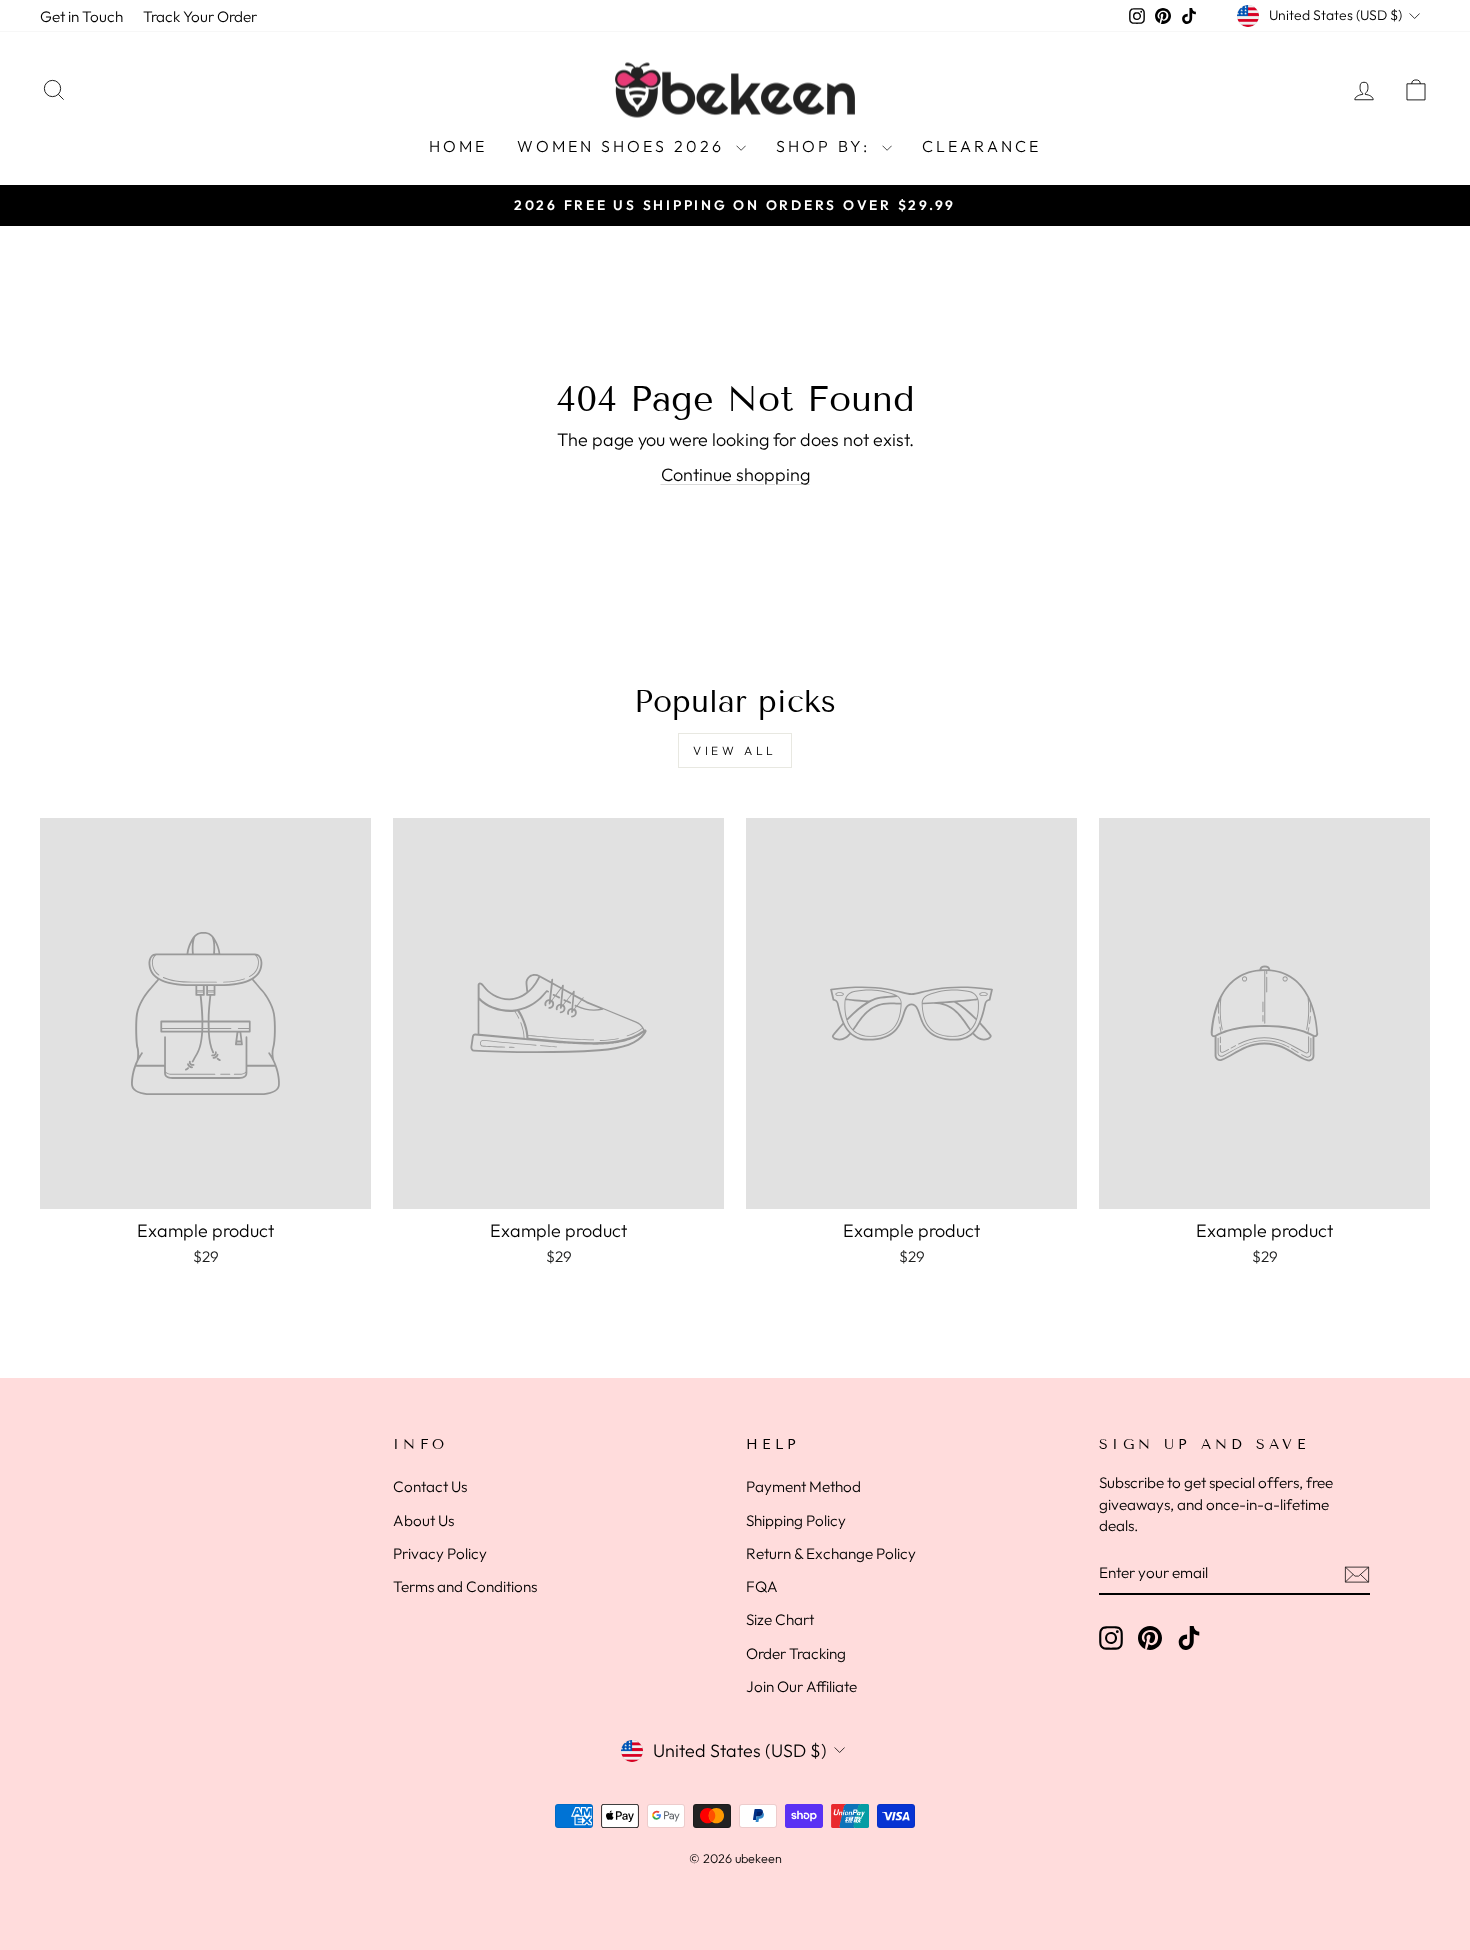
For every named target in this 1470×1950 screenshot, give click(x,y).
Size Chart (780, 1619)
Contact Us (430, 1486)
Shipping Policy (796, 1520)
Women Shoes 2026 (623, 146)
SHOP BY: (826, 146)
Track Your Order (200, 16)
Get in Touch (81, 16)
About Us (423, 1520)
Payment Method (803, 1486)
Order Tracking (796, 1653)
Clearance (982, 146)
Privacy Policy (440, 1553)
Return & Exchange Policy (831, 1553)
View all (735, 750)
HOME (458, 146)
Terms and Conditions (465, 1586)
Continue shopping (735, 474)
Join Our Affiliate (801, 1686)
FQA (762, 1586)
